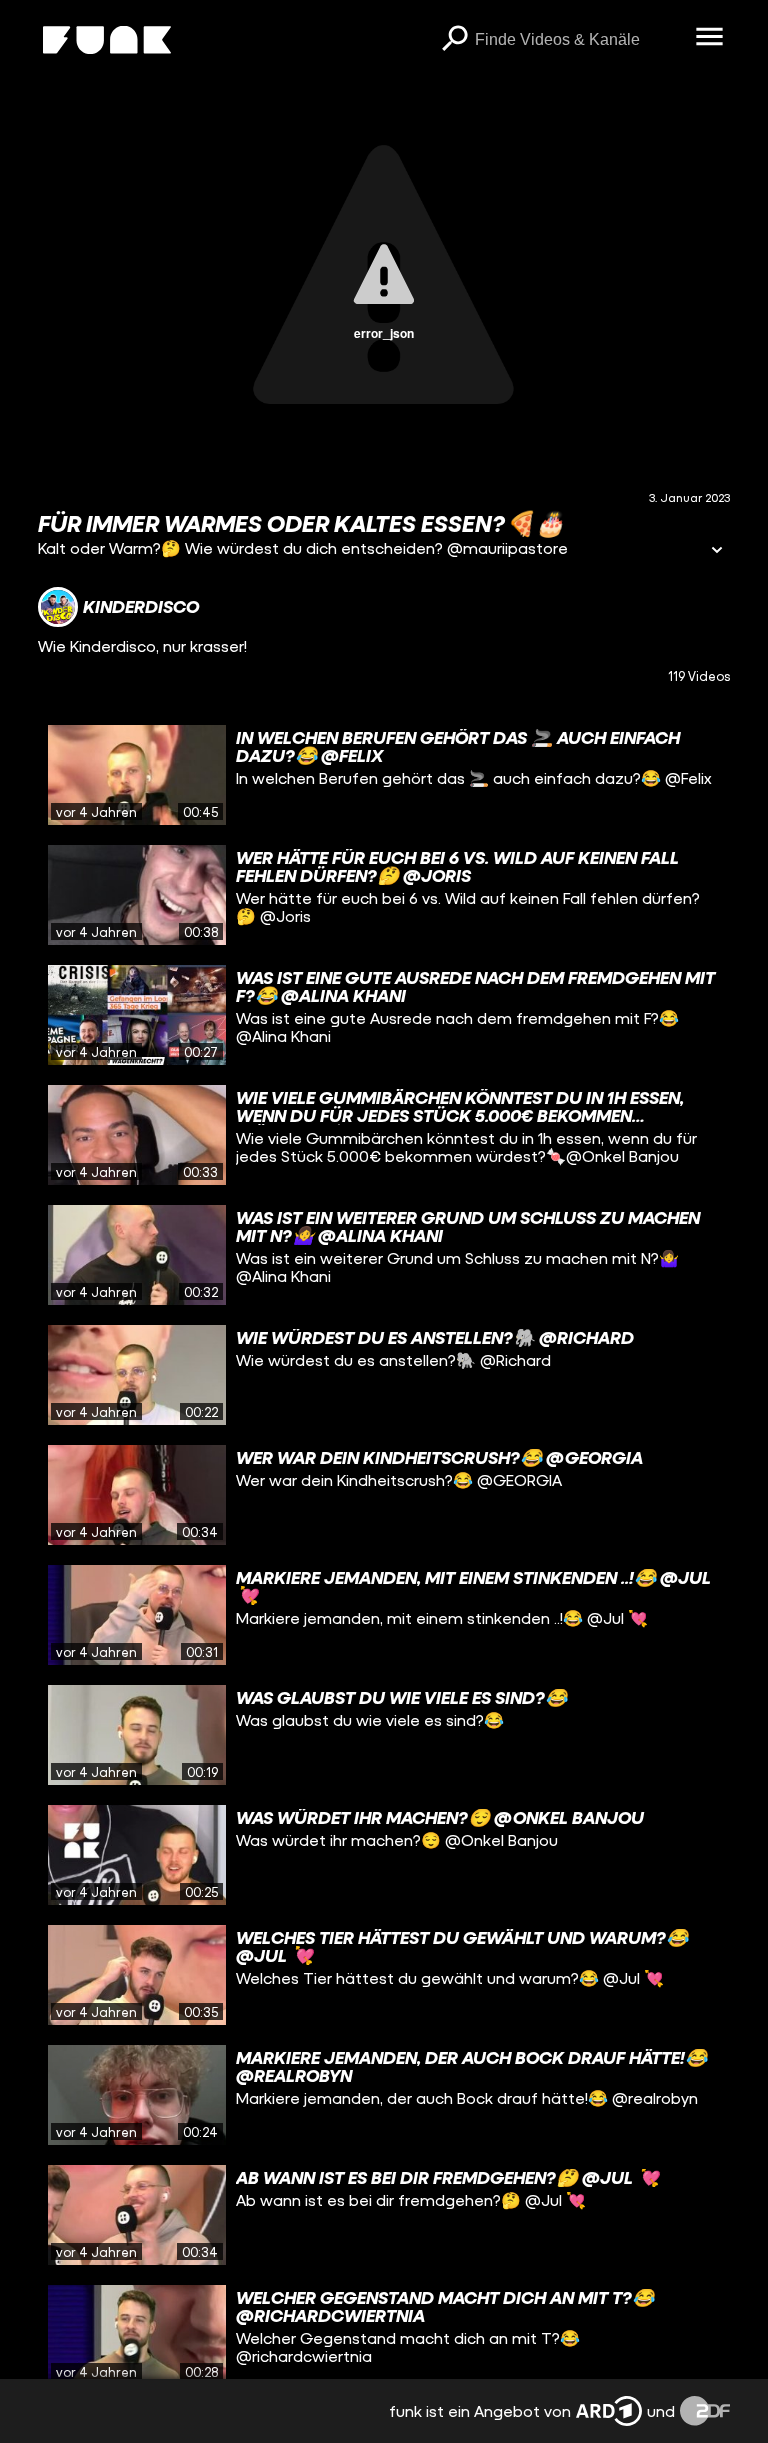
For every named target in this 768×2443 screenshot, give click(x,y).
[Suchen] (455, 40)
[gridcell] (383, 775)
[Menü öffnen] (710, 38)
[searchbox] (578, 40)
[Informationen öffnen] (717, 551)
